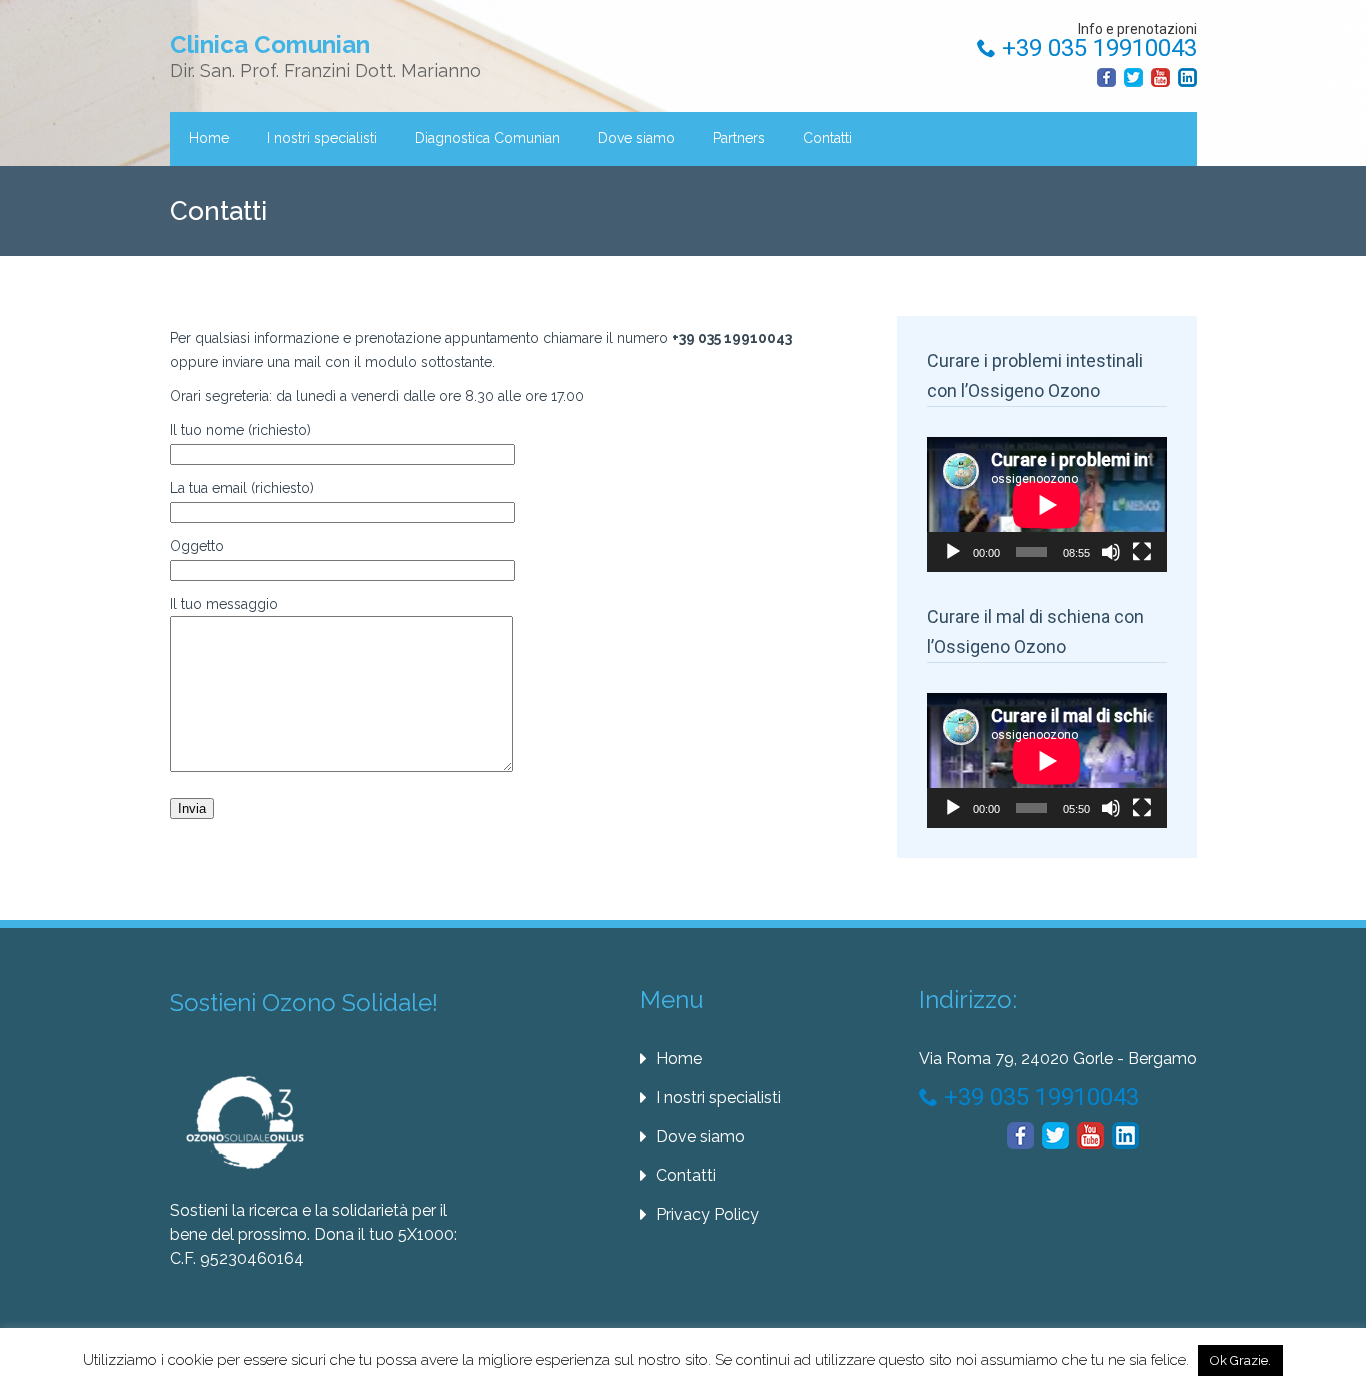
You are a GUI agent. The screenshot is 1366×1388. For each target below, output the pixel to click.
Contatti (827, 138)
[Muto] (1111, 552)
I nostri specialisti (322, 138)
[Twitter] (1133, 77)
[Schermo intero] (1142, 552)
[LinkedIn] (1187, 77)
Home (209, 138)
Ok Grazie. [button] (1240, 1360)
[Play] (953, 552)
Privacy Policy (707, 1214)
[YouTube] (1160, 77)
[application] (1047, 504)
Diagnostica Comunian (487, 138)
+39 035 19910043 (1096, 48)
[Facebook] (1106, 77)
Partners (739, 138)
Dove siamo (636, 138)
